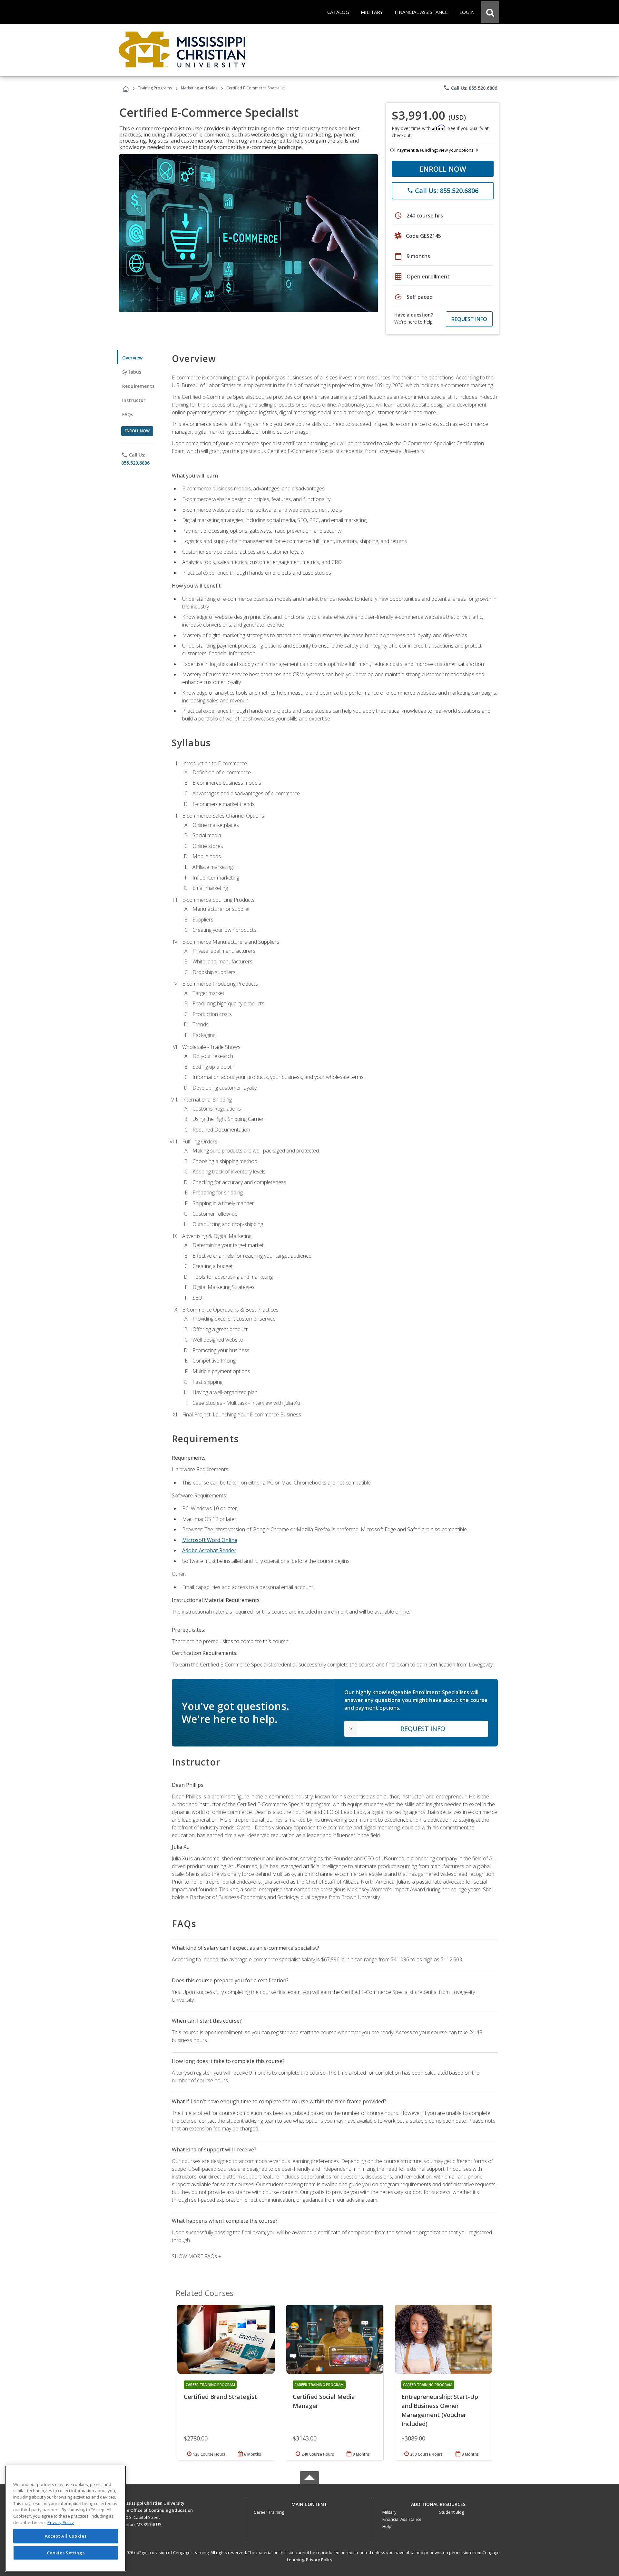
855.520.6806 (135, 463)
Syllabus (132, 372)
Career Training (269, 2512)
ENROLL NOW (443, 169)
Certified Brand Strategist (220, 2397)
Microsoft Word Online (210, 1540)
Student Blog (452, 2512)
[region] (66, 2519)
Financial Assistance (402, 2519)
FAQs (128, 414)
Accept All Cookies (66, 2536)
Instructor (134, 400)
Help (387, 2526)
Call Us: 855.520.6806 (470, 88)
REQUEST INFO (469, 319)
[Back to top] (309, 2503)
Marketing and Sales (199, 88)
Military (389, 2512)
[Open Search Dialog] (490, 12)
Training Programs (155, 88)
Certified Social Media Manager (324, 2401)
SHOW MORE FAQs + (197, 2256)
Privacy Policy (319, 2560)
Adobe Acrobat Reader (209, 1550)
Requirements (138, 386)
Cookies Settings (66, 2553)
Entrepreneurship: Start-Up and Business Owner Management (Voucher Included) (440, 2410)
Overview (132, 358)
